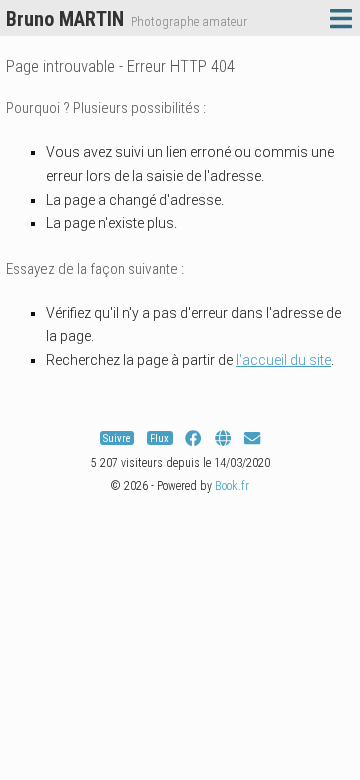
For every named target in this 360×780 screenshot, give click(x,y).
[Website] (223, 438)
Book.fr (232, 486)
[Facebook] (193, 438)
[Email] (252, 438)
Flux (159, 438)
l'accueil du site (283, 360)
